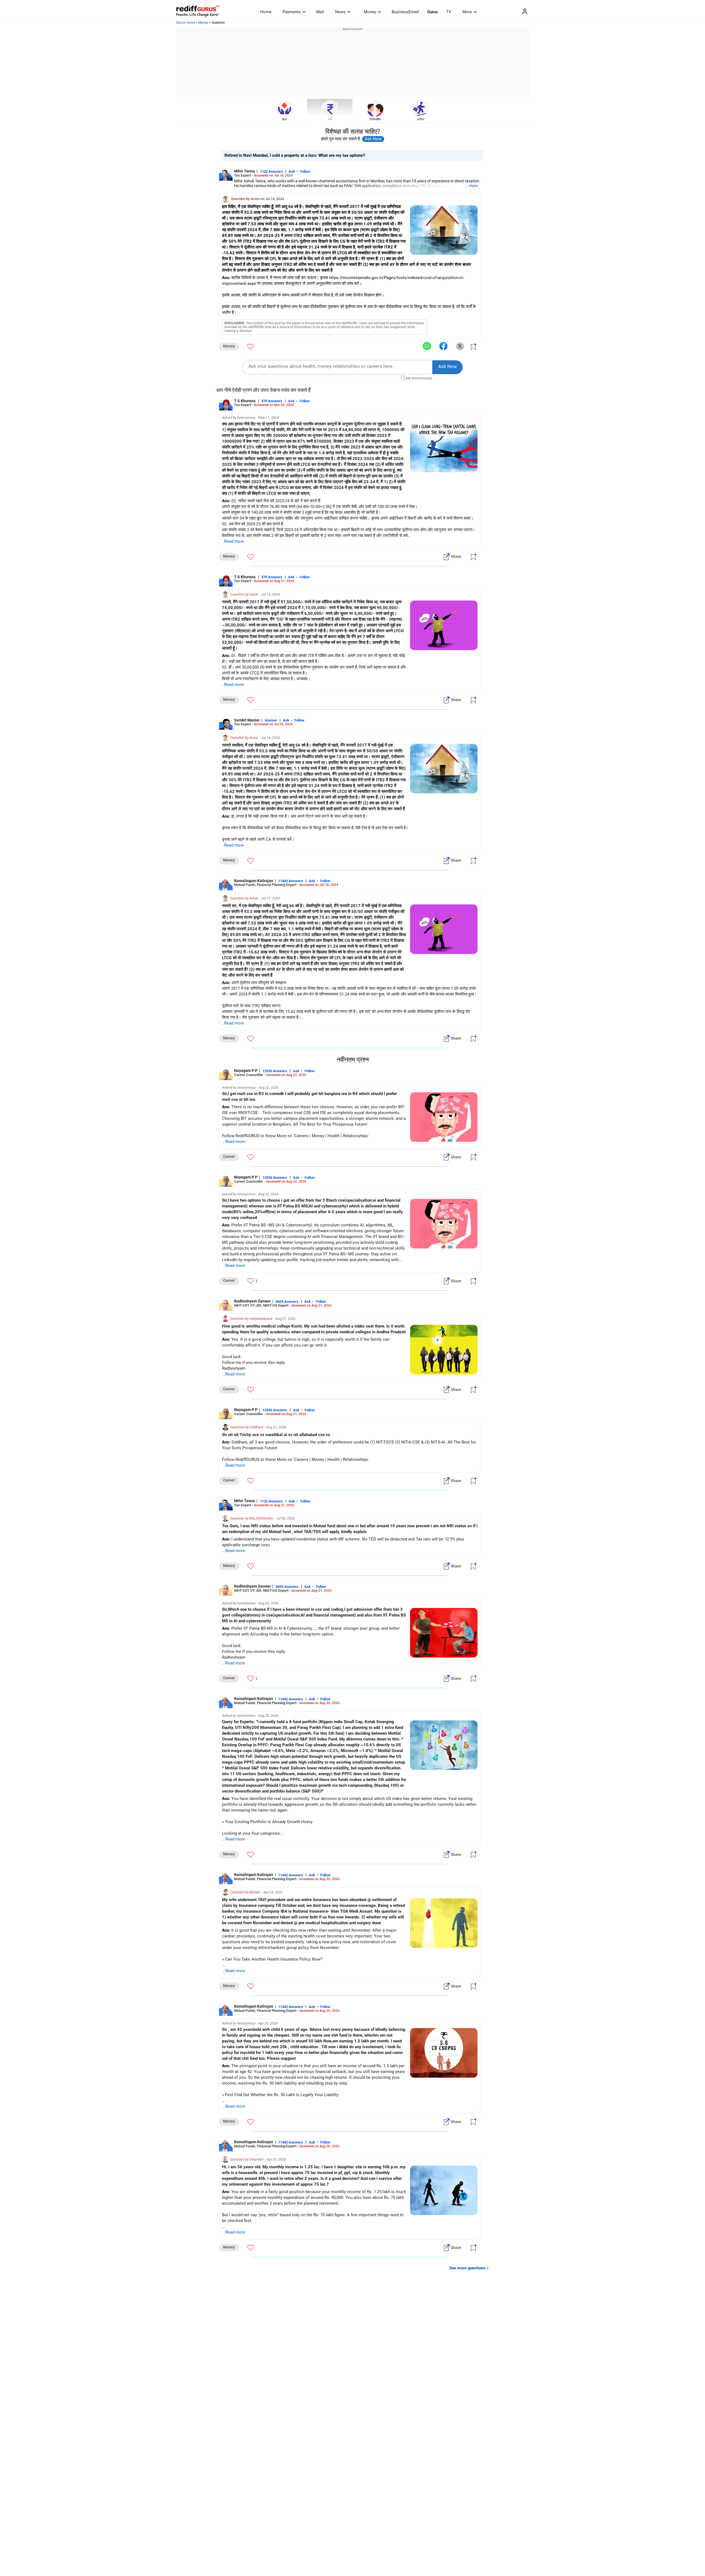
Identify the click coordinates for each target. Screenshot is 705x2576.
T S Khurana (245, 401)
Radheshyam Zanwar (252, 1301)
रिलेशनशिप (375, 119)
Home (266, 12)
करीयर (421, 119)
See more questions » (469, 2268)
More (467, 12)
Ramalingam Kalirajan (254, 881)
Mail (320, 12)
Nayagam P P (246, 1071)
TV (449, 12)
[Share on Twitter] (460, 346)
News (340, 12)
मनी (330, 119)
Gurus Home (186, 23)
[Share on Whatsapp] (427, 346)
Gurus (433, 12)
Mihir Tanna (245, 171)
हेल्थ (284, 119)
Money (370, 12)
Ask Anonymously (419, 378)
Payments (292, 12)
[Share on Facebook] (443, 346)
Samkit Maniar (247, 720)
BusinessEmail (405, 12)
